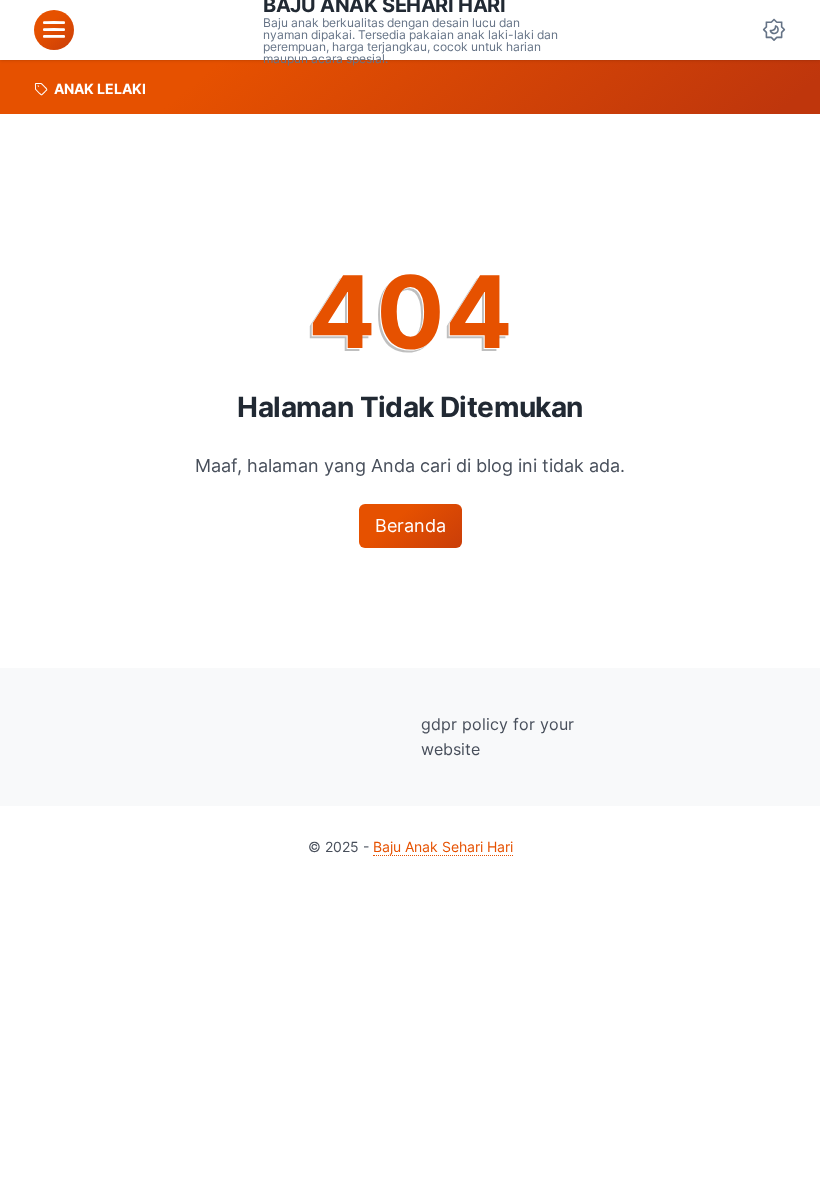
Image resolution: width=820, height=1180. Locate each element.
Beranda (410, 525)
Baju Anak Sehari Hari (443, 846)
